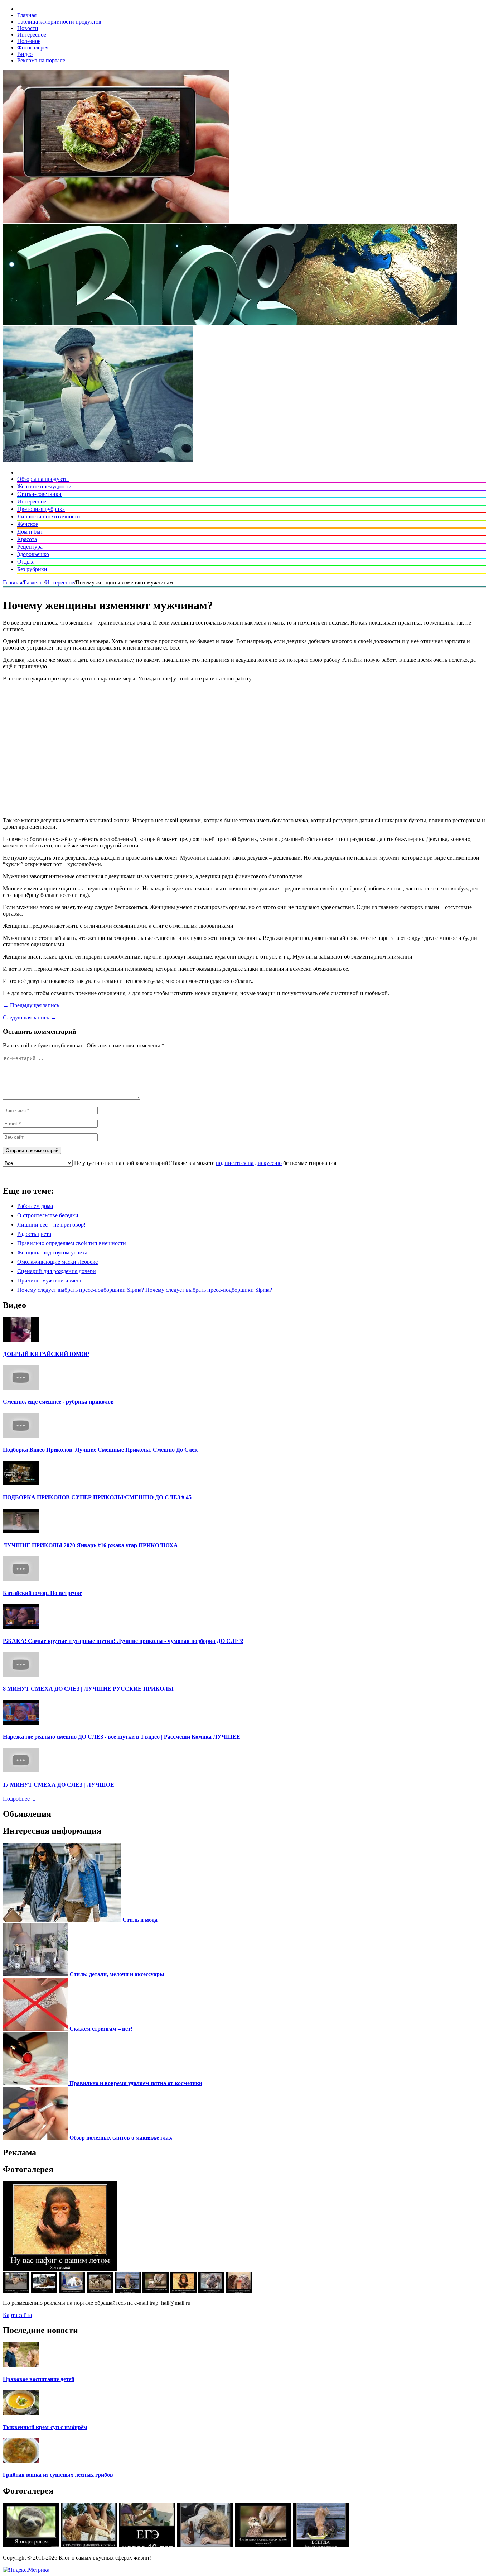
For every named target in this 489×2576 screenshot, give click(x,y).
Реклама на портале (41, 60)
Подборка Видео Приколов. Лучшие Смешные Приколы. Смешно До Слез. (100, 1450)
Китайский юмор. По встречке (42, 1593)
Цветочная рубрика (41, 509)
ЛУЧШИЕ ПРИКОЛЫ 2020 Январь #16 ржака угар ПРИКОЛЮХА (90, 1545)
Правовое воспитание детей (39, 2379)
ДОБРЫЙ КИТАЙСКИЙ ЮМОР (46, 1354)
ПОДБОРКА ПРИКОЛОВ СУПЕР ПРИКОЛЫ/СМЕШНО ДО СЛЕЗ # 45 (97, 1497)
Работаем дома (35, 1206)
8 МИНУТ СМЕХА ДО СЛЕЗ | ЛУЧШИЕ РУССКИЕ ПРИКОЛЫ (88, 1689)
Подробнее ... (19, 1799)
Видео (25, 54)
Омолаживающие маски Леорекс (57, 1262)
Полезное (29, 41)
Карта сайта (17, 2315)
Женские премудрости (44, 486)
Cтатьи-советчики (39, 494)
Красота (27, 539)
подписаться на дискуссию (249, 1163)
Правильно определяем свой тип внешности (72, 1243)
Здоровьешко (33, 554)
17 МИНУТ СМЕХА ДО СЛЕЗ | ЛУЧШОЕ (59, 1785)
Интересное (32, 35)
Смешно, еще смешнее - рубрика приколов (58, 1402)
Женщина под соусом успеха (52, 1253)
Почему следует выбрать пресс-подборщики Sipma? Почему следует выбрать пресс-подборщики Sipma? (145, 1290)
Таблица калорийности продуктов (59, 22)
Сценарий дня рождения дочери (57, 1271)
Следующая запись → (30, 1017)
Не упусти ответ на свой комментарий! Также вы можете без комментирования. (205, 1163)
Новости (28, 28)
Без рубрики (32, 569)
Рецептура (30, 547)
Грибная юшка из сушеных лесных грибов (58, 2475)
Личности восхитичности (49, 517)
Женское (28, 524)
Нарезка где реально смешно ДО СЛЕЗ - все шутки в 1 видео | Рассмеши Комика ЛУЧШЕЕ (122, 1737)
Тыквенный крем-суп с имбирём (45, 2427)
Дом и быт (30, 532)
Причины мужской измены (50, 1280)
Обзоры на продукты (43, 479)
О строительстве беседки (48, 1215)
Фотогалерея (33, 47)
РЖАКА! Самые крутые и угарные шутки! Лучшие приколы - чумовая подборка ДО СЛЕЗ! (123, 1641)
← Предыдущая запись (31, 1005)
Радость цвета (34, 1234)
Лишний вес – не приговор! (51, 1225)
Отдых (25, 562)
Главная (27, 15)
